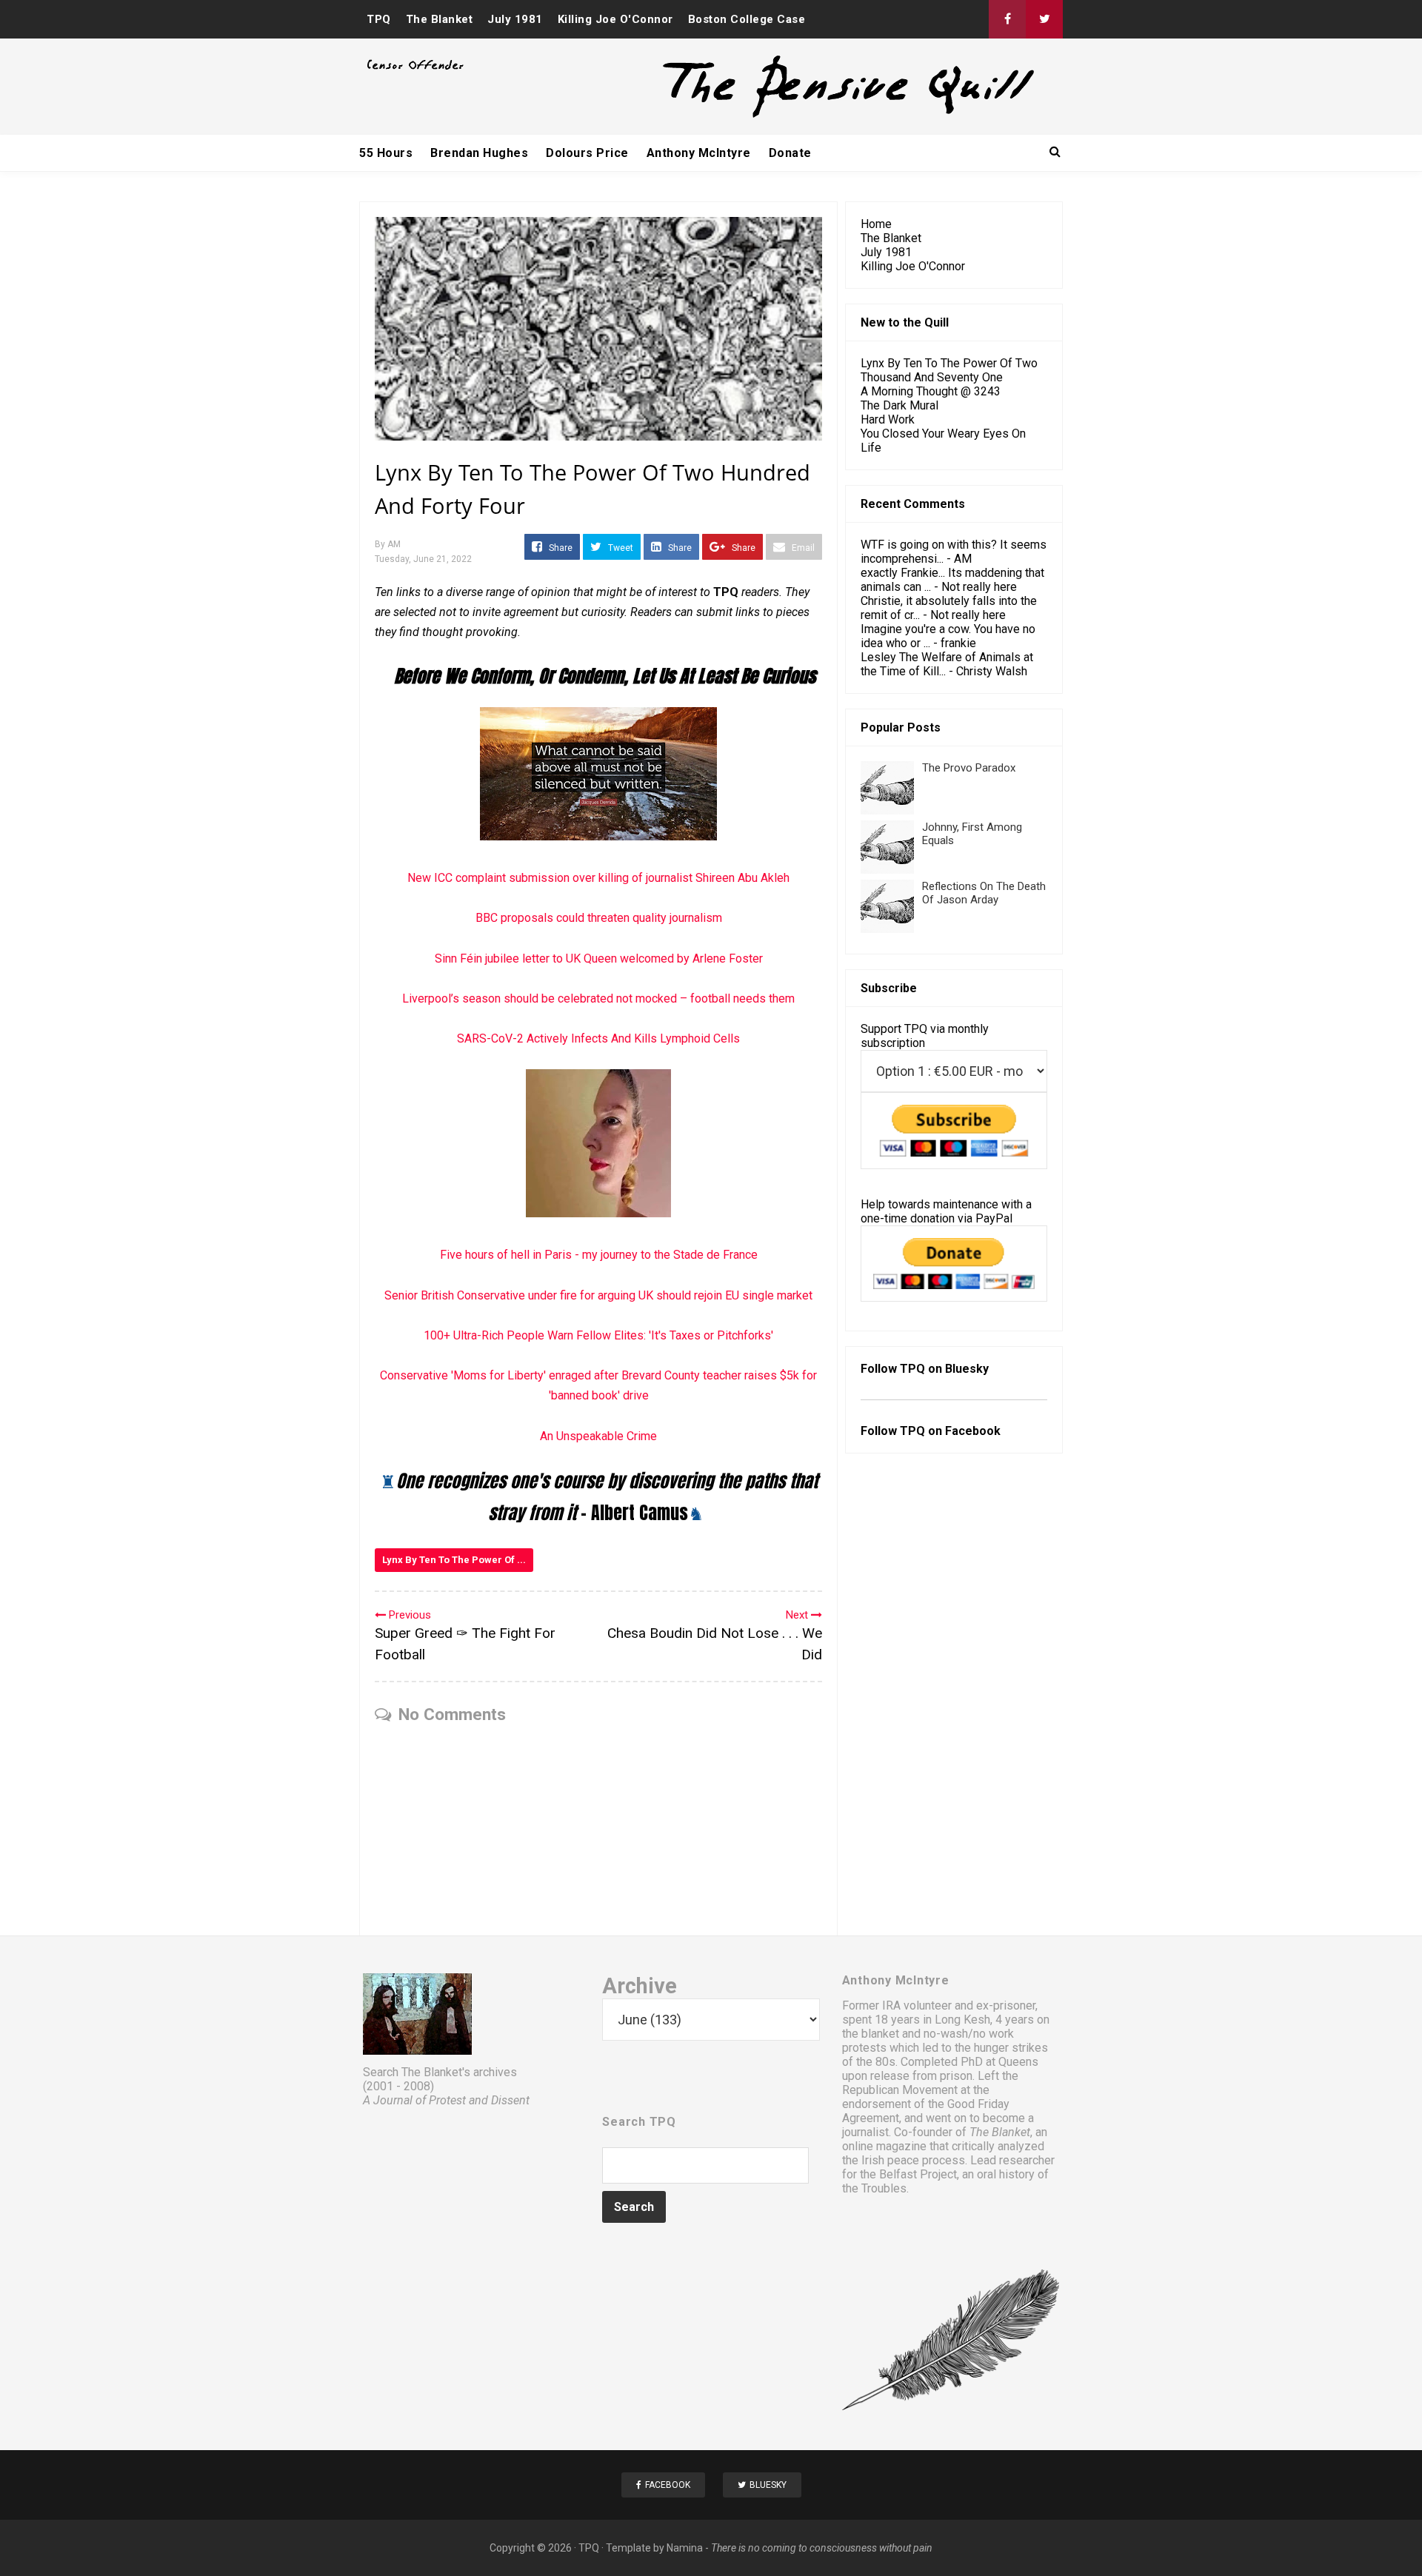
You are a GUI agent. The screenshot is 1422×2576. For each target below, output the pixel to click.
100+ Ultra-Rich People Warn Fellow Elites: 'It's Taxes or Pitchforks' (598, 1335)
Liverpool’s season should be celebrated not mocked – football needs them (598, 998)
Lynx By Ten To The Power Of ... (454, 1560)
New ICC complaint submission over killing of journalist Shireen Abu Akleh (598, 878)
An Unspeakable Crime (598, 1436)
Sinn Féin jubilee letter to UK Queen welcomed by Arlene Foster (599, 959)
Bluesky (967, 1369)
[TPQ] (793, 116)
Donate (790, 153)
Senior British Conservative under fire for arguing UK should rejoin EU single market (598, 1295)
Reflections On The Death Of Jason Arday (984, 893)
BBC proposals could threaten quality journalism (599, 918)
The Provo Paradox (969, 768)
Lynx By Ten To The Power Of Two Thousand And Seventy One (949, 370)
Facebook (973, 1431)
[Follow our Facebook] (1007, 19)
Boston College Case (747, 19)
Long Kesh (962, 2020)
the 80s (876, 2062)
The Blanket (440, 19)
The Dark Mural (899, 405)
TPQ (379, 19)
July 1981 (515, 19)
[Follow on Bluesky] (1044, 19)
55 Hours (386, 153)
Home (876, 224)
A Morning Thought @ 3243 (931, 391)
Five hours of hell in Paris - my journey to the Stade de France (599, 1255)
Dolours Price (587, 153)
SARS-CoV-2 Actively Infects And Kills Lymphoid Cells (598, 1038)
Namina (685, 2548)
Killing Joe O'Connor (615, 19)
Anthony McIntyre (699, 153)
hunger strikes (1011, 2048)
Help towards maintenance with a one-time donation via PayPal (946, 1211)
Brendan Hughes (479, 153)
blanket (880, 2034)
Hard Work (888, 419)
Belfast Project (918, 2174)
